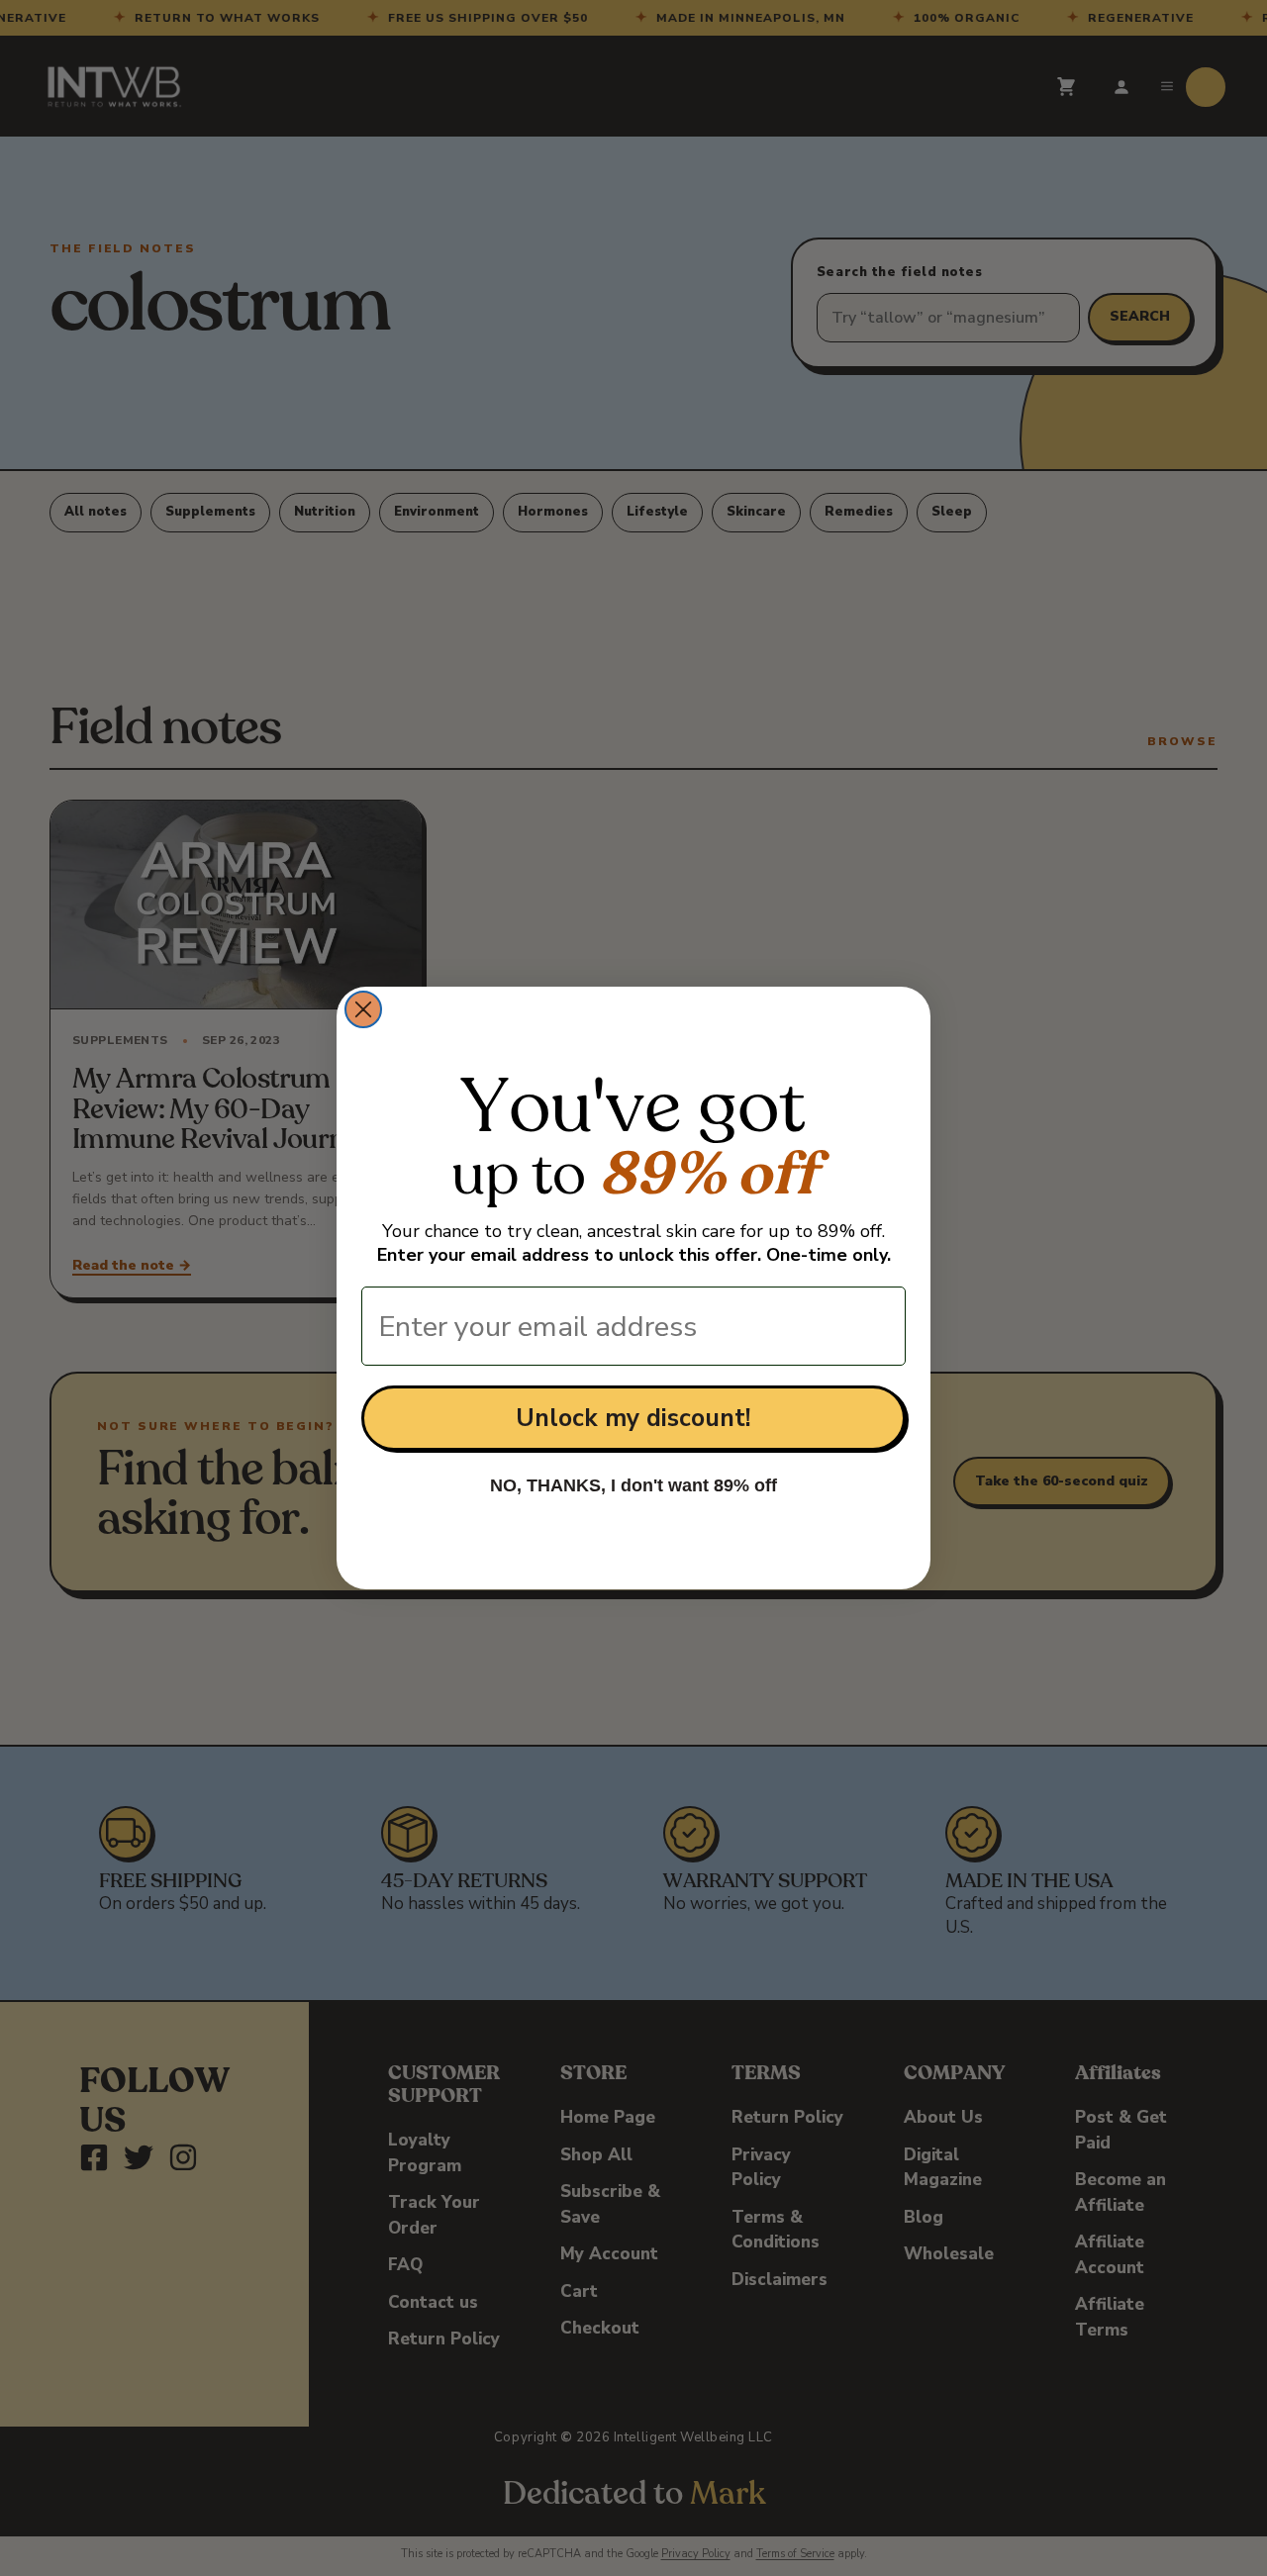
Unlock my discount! (633, 1418)
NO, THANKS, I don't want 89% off (633, 1485)
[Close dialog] (363, 1009)
